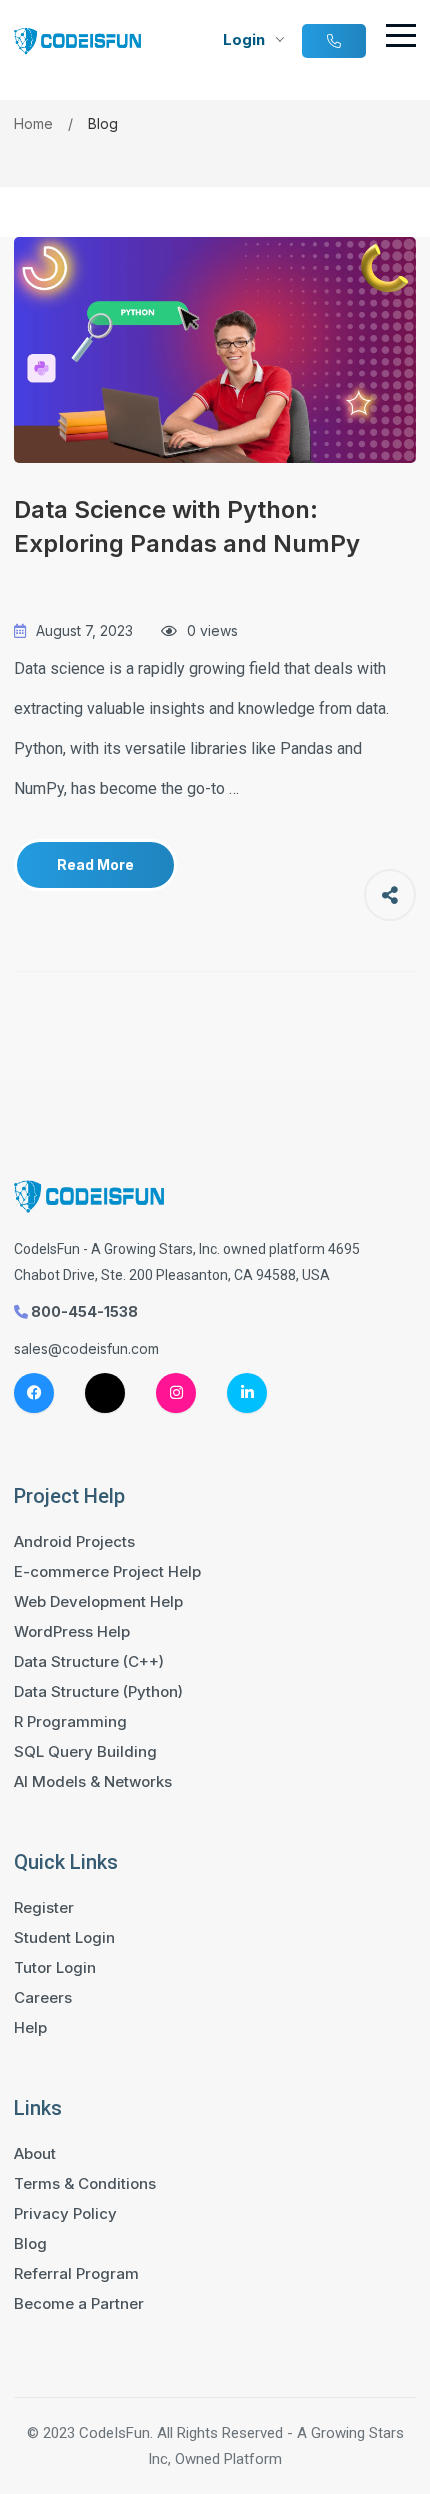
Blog (30, 2244)
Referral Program (76, 2274)
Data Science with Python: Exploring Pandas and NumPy (187, 526)
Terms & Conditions (85, 2184)
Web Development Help (98, 1602)
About (35, 2154)
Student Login (64, 1938)
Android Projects (74, 1542)
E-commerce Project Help (107, 1572)
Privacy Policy (65, 2214)
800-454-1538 (83, 1311)
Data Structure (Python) (98, 1692)
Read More (95, 864)
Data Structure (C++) (89, 1662)
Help (30, 2028)
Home (33, 123)
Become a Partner (79, 2304)
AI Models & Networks (93, 1782)
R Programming (70, 1722)
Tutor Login (55, 1968)
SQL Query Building (85, 1752)
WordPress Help (72, 1632)
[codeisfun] (214, 350)
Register (44, 1908)
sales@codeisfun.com (86, 1348)
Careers (43, 1998)
